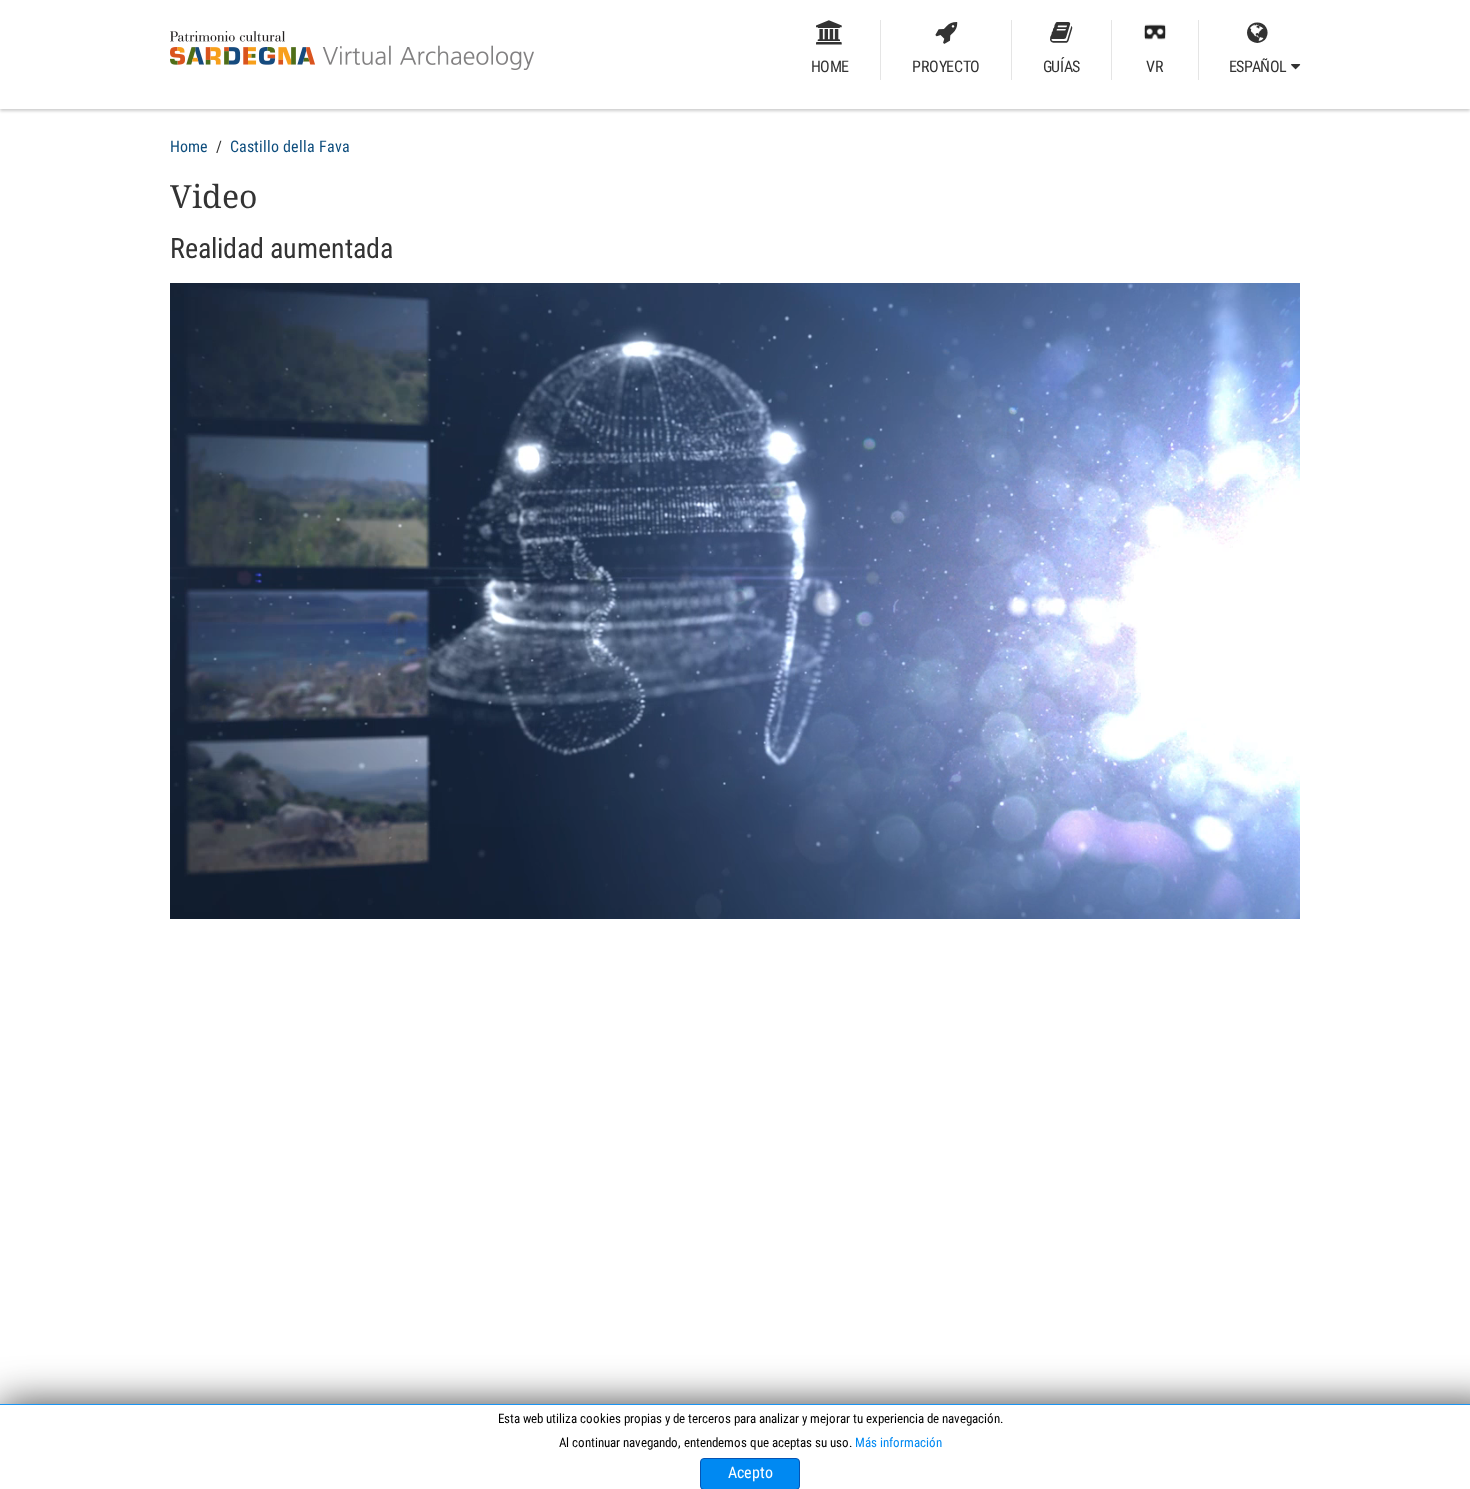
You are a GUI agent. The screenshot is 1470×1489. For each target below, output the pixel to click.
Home (830, 66)
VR (1154, 66)
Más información (898, 1442)
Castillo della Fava (290, 146)
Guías (1061, 66)
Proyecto (946, 66)
